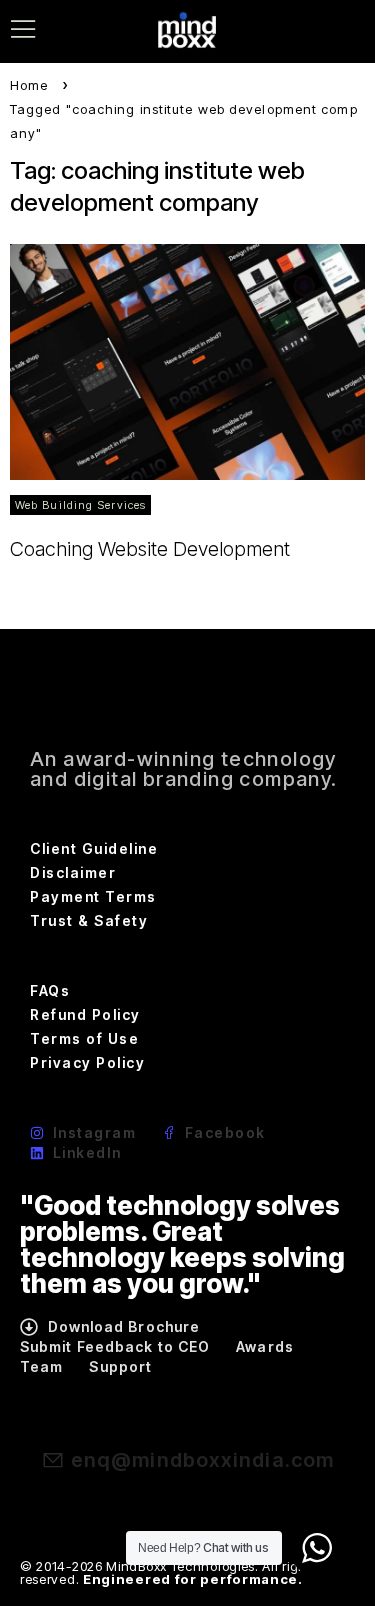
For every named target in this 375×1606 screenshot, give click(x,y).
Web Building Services (80, 505)
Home (29, 85)
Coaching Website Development (150, 549)
